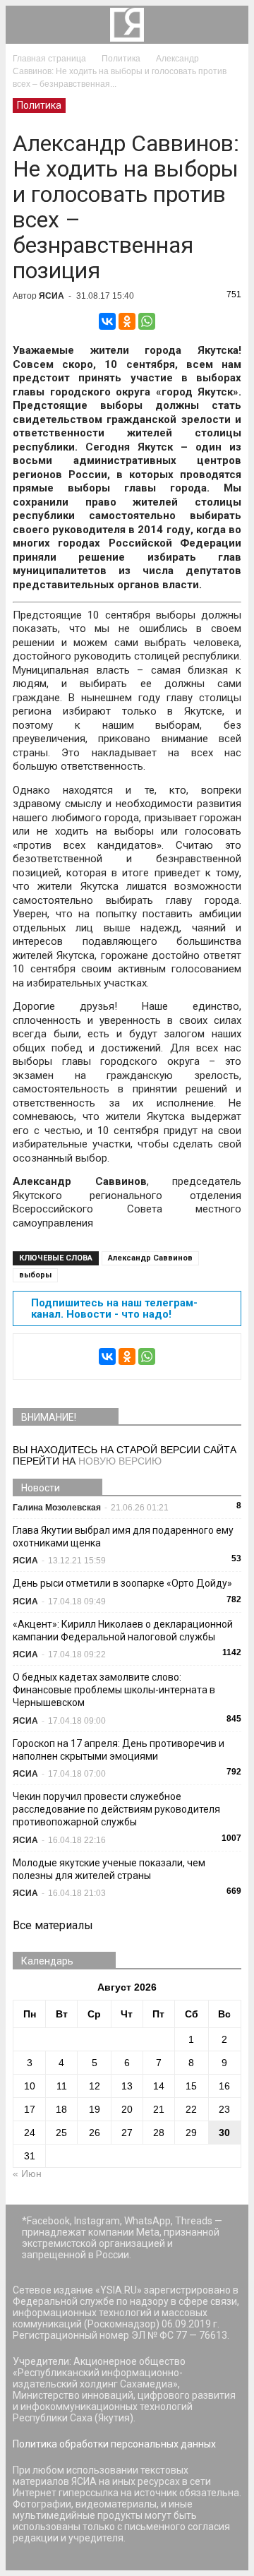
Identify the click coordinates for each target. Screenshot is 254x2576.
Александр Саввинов (150, 1258)
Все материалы (53, 1925)
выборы (35, 1275)
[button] (229, 25)
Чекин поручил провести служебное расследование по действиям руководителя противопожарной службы (116, 1809)
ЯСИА (52, 296)
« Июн (27, 2173)
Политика (39, 105)
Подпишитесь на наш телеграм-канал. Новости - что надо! (114, 1308)
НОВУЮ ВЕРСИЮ (120, 1461)
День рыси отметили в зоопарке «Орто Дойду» (122, 1583)
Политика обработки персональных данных (114, 2444)
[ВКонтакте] (107, 321)
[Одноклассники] (127, 321)
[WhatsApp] (147, 321)
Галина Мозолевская (57, 1508)
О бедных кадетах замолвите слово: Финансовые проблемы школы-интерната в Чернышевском (114, 1690)
